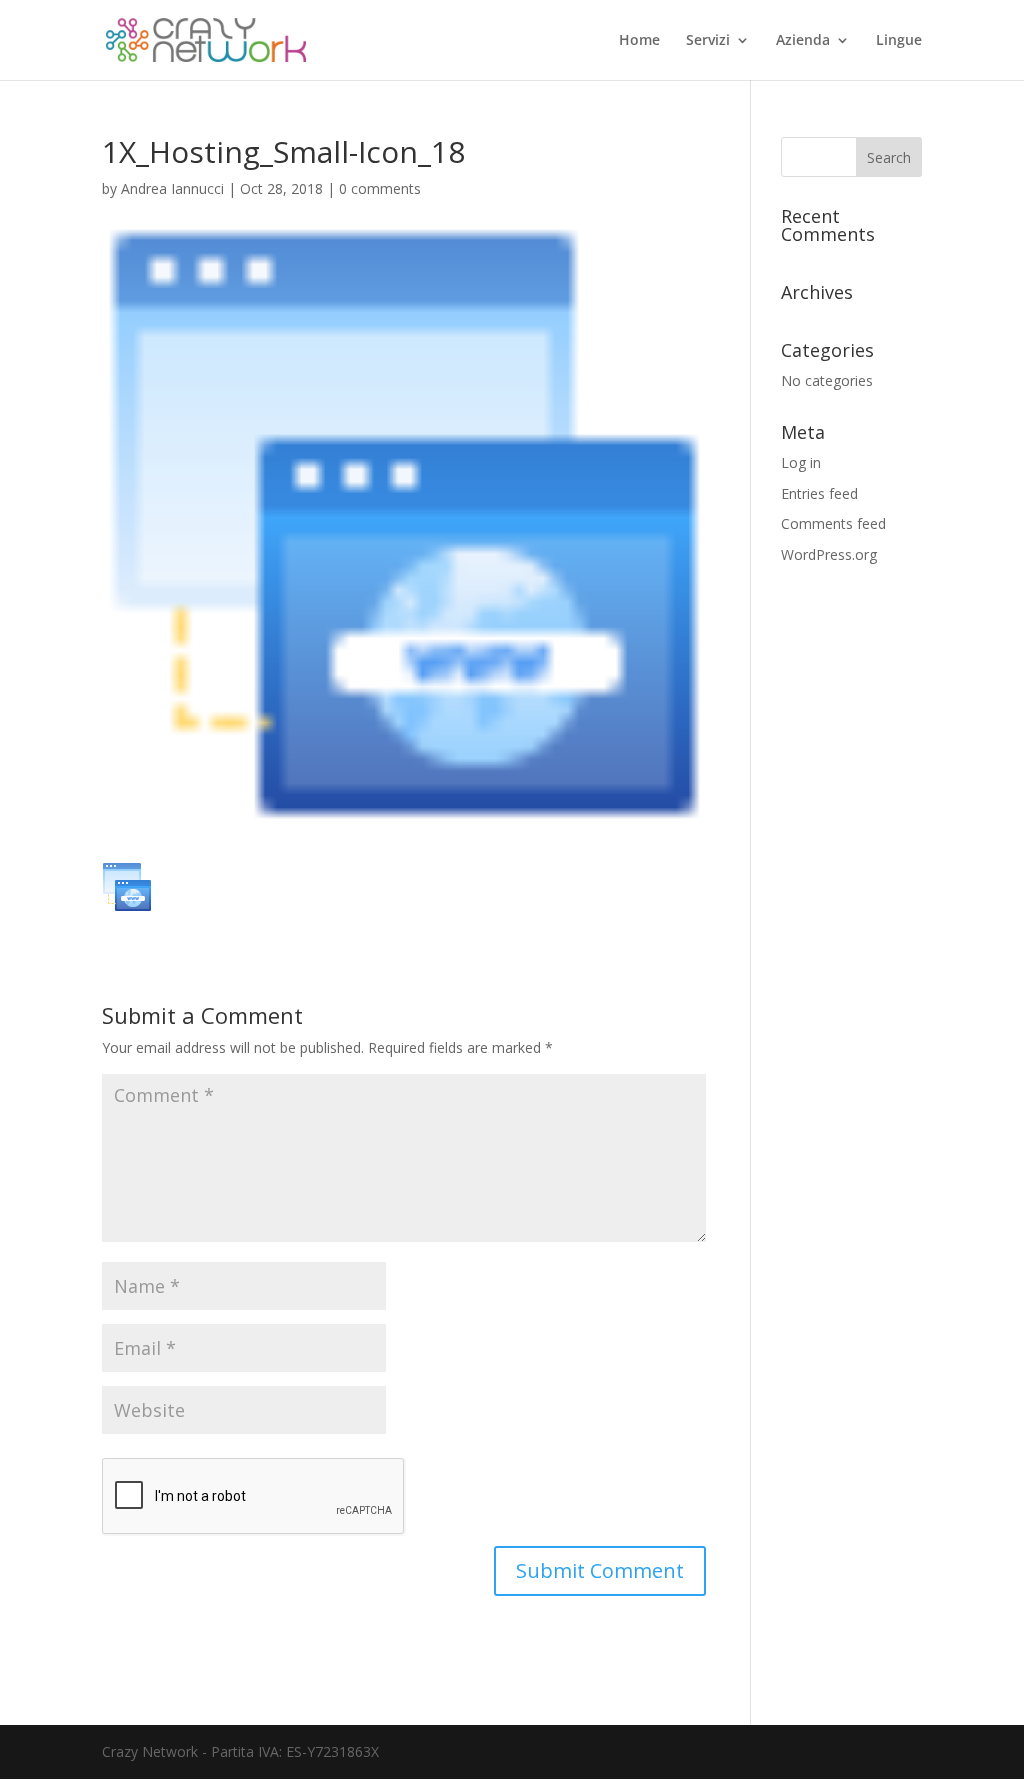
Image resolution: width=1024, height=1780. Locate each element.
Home (639, 41)
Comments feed (833, 523)
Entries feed (819, 493)
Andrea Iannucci (172, 188)
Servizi (708, 41)
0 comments (380, 188)
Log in (801, 462)
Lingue (899, 41)
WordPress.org (829, 554)
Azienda (803, 41)
